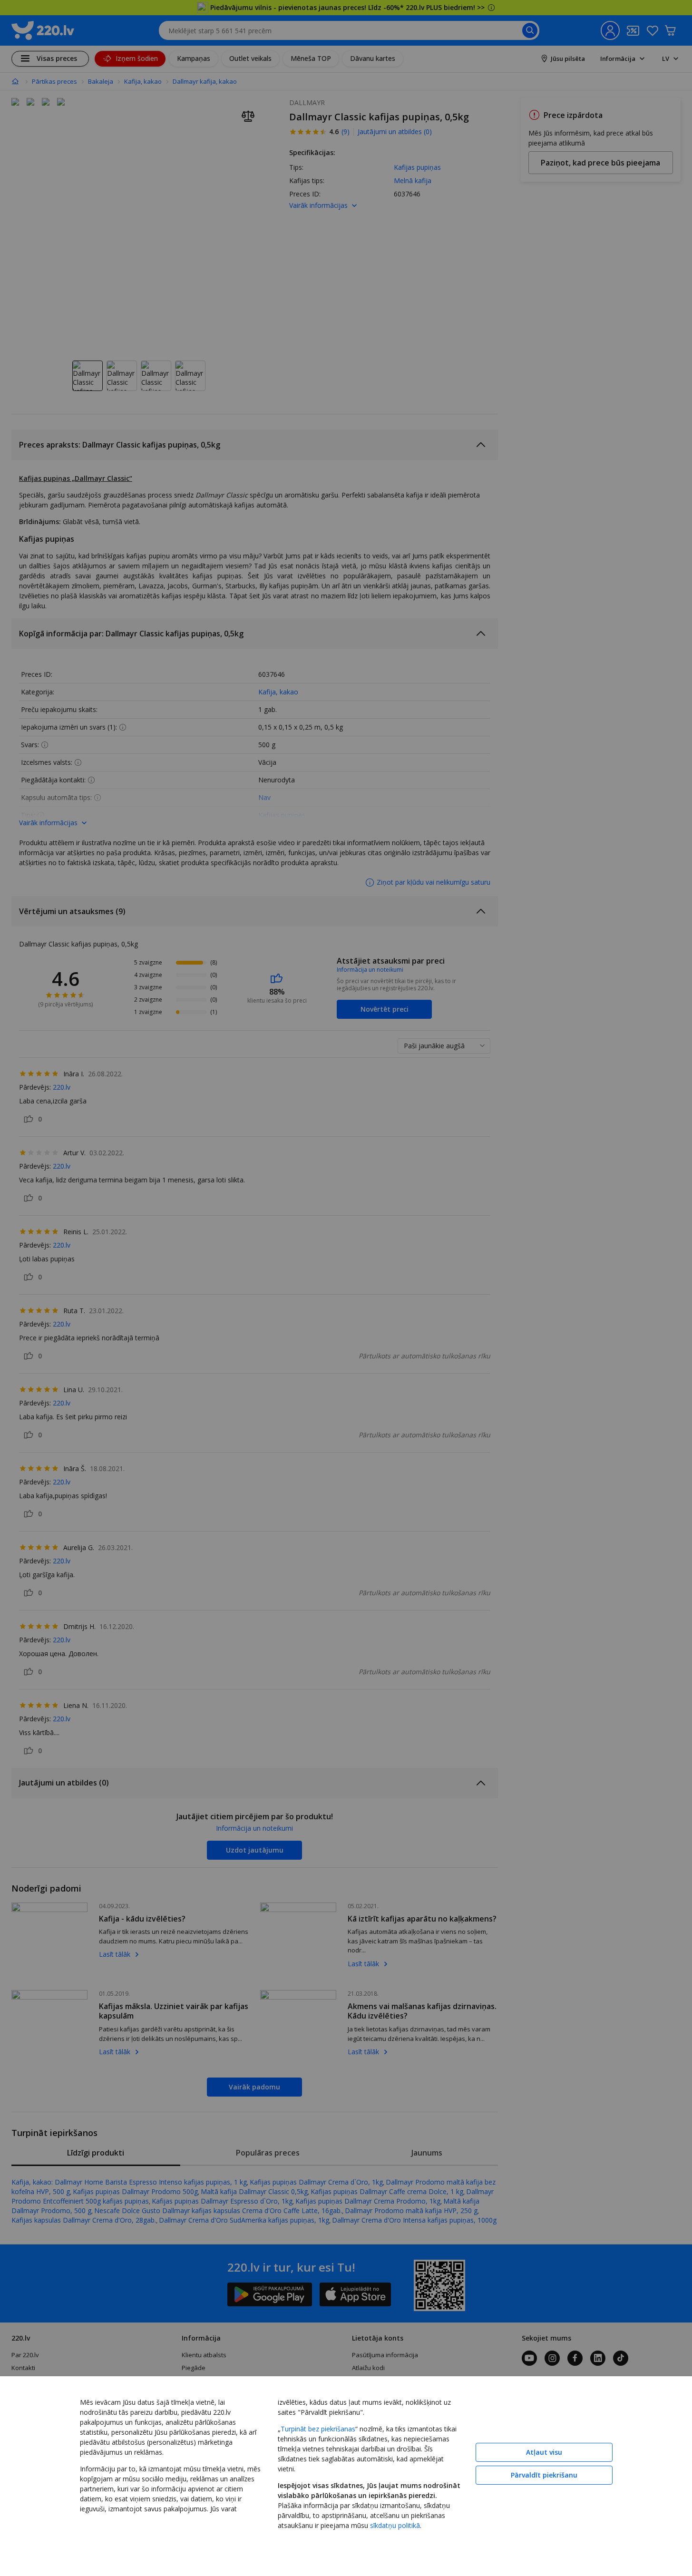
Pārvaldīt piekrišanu (544, 2475)
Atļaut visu (544, 2452)
